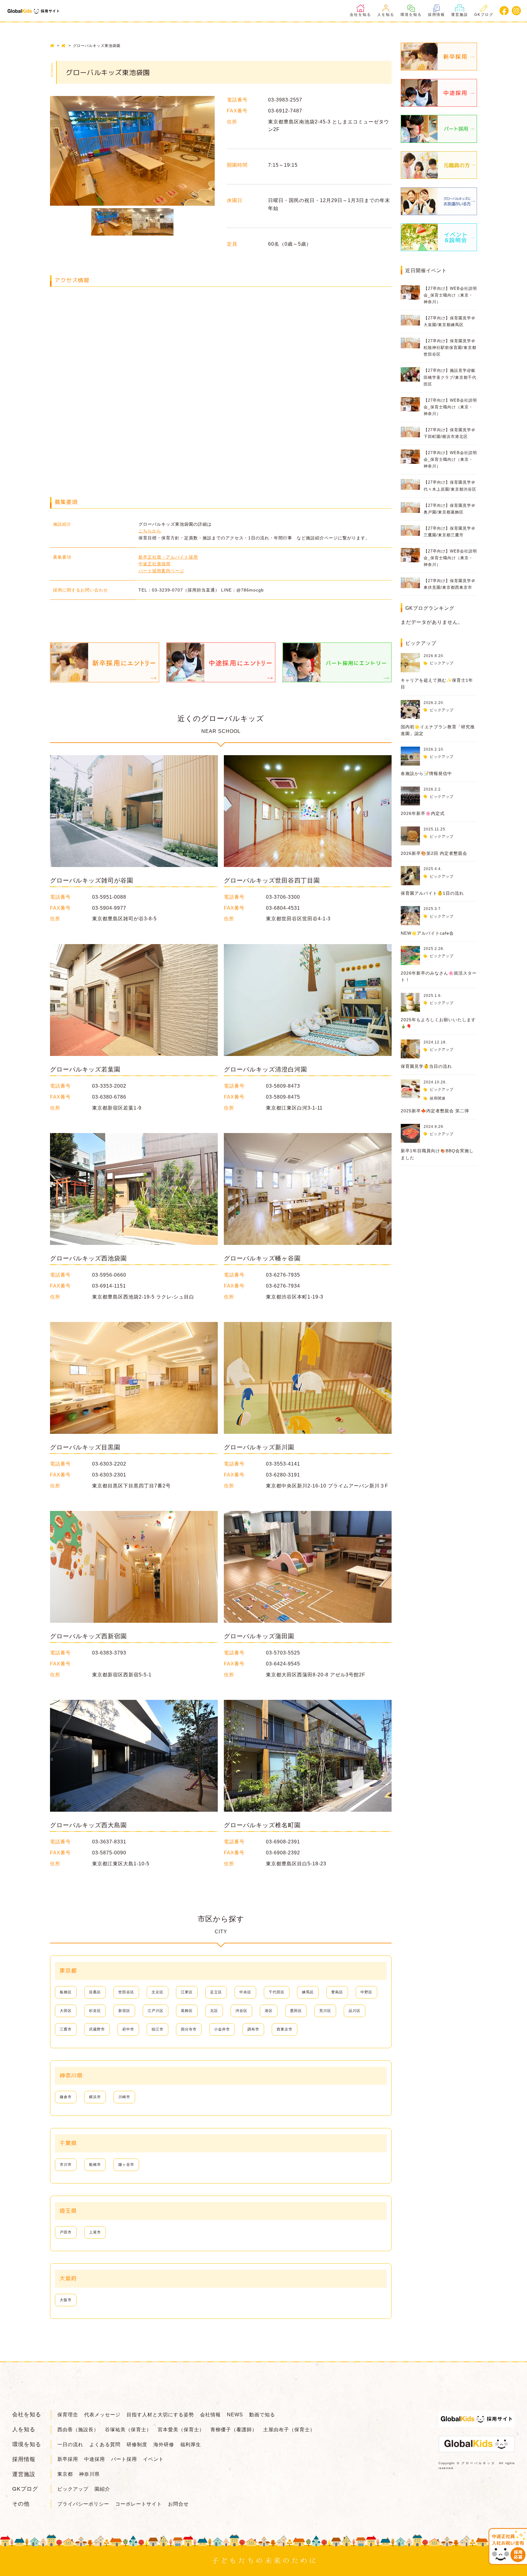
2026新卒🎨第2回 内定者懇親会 (434, 853)
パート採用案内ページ (161, 571)
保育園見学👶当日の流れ (426, 1066)
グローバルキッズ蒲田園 (259, 1636)
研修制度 (137, 2445)
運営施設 (460, 15)
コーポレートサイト (139, 2504)
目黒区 (95, 1992)
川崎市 (124, 2097)
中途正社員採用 (154, 564)
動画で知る (262, 2415)
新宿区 (124, 2011)
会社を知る (360, 15)
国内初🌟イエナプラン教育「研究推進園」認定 (438, 730)
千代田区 (277, 1992)
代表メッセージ (102, 2415)
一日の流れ (70, 2445)
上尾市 (95, 2232)
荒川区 (325, 2011)
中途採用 (95, 2459)
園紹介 (102, 2489)
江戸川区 (156, 2011)
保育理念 (68, 2415)
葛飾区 (187, 2011)
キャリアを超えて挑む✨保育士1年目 (437, 684)
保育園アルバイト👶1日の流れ (432, 893)
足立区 (216, 1992)
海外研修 (164, 2445)
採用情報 (436, 15)
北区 (214, 2011)
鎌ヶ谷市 (126, 2165)
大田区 (66, 2011)
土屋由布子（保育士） (289, 2430)
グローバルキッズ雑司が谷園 (92, 880)
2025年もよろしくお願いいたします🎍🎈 (438, 1023)
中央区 (245, 1992)
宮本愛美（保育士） (181, 2430)
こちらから (150, 531)
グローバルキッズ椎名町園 (262, 1825)
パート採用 (124, 2459)
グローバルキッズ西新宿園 (88, 1636)
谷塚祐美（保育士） (128, 2430)
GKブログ (484, 15)
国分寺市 (189, 2029)
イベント (153, 2459)
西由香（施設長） (78, 2430)
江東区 (187, 1992)
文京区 (158, 1992)
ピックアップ (442, 663)
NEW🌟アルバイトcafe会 (427, 933)
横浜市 (95, 2097)
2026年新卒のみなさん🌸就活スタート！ (439, 976)
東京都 (65, 2474)
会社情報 (210, 2415)
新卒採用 (68, 2459)
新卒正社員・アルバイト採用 (168, 557)
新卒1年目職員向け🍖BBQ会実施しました (437, 1154)
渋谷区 (241, 2011)
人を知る (386, 15)
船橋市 (95, 2165)
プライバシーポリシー (83, 2504)
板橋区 (66, 1992)
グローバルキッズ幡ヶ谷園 (262, 1258)
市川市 (66, 2165)
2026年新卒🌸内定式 (423, 813)
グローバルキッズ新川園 (259, 1447)
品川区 (355, 2011)
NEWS (235, 2415)
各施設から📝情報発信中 (426, 773)
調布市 (253, 2029)
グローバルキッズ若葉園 (85, 1069)
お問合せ (178, 2504)
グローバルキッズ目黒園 (85, 1447)
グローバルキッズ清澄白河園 (265, 1069)
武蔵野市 (97, 2029)
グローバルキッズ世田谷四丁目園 (272, 880)
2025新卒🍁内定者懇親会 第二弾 (435, 1111)
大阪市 (66, 2300)
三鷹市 (66, 2029)
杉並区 (95, 2011)
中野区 (366, 1992)
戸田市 (66, 2232)
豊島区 (337, 1992)
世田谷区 (126, 1992)
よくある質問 (105, 2445)
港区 (269, 2011)
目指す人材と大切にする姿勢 (160, 2415)
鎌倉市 (66, 2097)
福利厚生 (191, 2445)
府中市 (128, 2029)
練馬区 (308, 1992)
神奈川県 (89, 2474)
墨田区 (296, 2011)
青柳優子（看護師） (234, 2430)
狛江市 (158, 2029)
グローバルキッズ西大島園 (88, 1825)
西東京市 (285, 2029)
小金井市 (222, 2029)
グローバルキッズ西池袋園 (88, 1258)
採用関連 (438, 1098)
